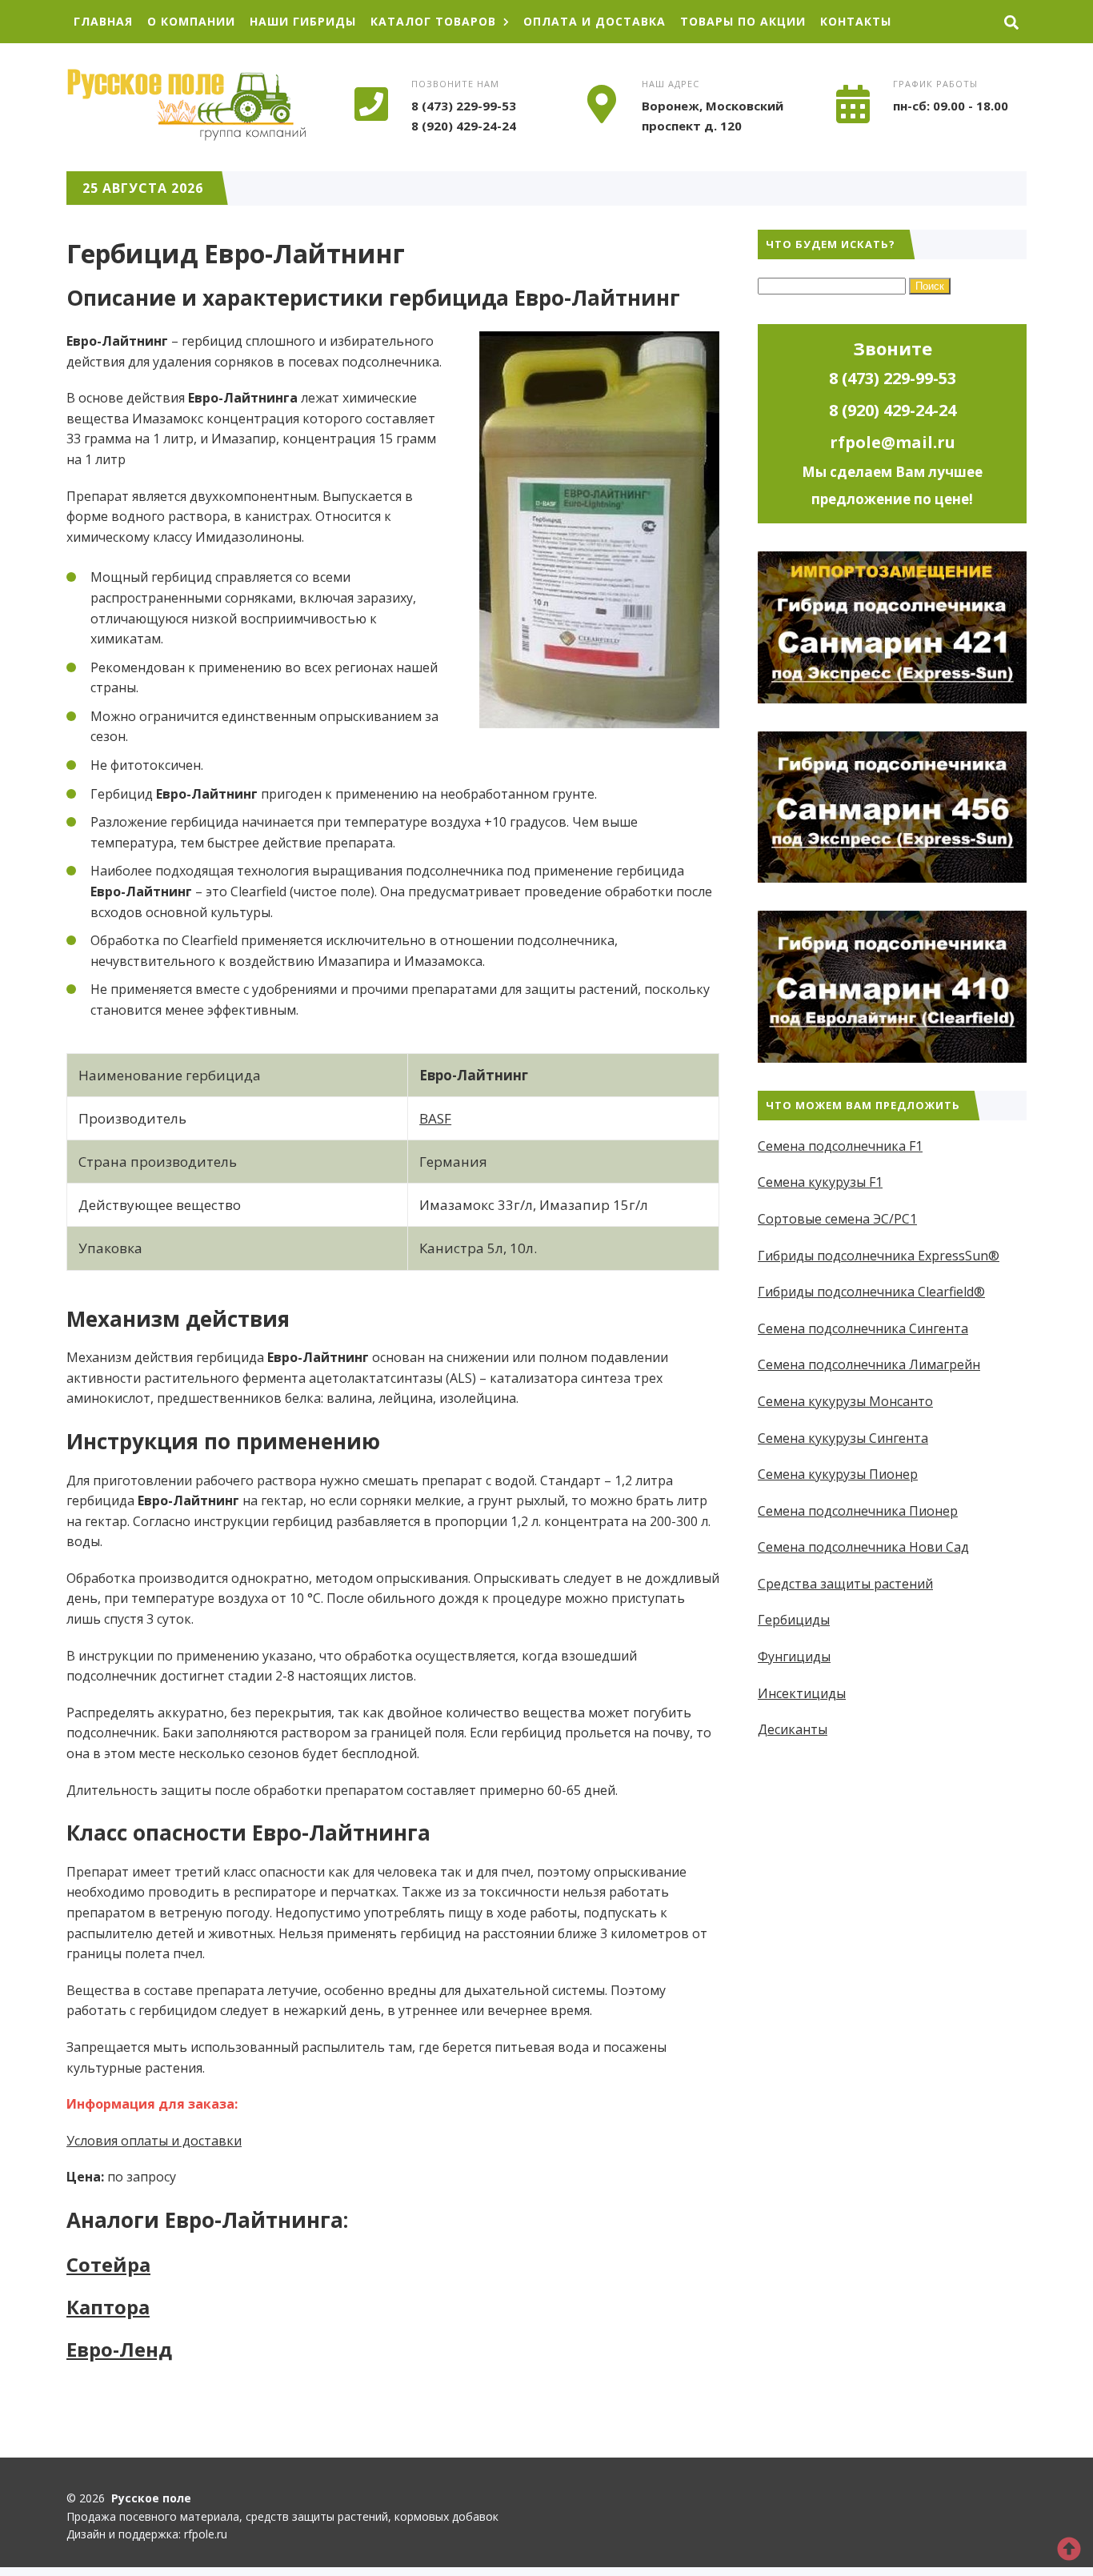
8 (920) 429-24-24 (464, 126)
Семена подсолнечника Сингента (863, 1328)
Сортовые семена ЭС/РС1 (837, 1219)
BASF (435, 1118)
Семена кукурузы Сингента (843, 1438)
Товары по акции (743, 21)
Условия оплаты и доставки (154, 2141)
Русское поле (186, 105)
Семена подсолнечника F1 (840, 1146)
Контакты (856, 21)
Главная (103, 21)
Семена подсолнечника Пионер (858, 1511)
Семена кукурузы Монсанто (845, 1401)
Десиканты (793, 1729)
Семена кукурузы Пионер (838, 1474)
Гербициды (794, 1620)
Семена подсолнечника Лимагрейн (869, 1364)
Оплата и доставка (595, 21)
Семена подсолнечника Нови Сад (863, 1547)
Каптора (108, 2307)
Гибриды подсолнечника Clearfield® (871, 1292)
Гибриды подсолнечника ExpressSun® (879, 1256)
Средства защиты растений (845, 1584)
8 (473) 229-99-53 (464, 106)
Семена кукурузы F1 (820, 1182)
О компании (191, 21)
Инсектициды (802, 1693)
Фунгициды (794, 1657)
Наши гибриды (303, 21)
